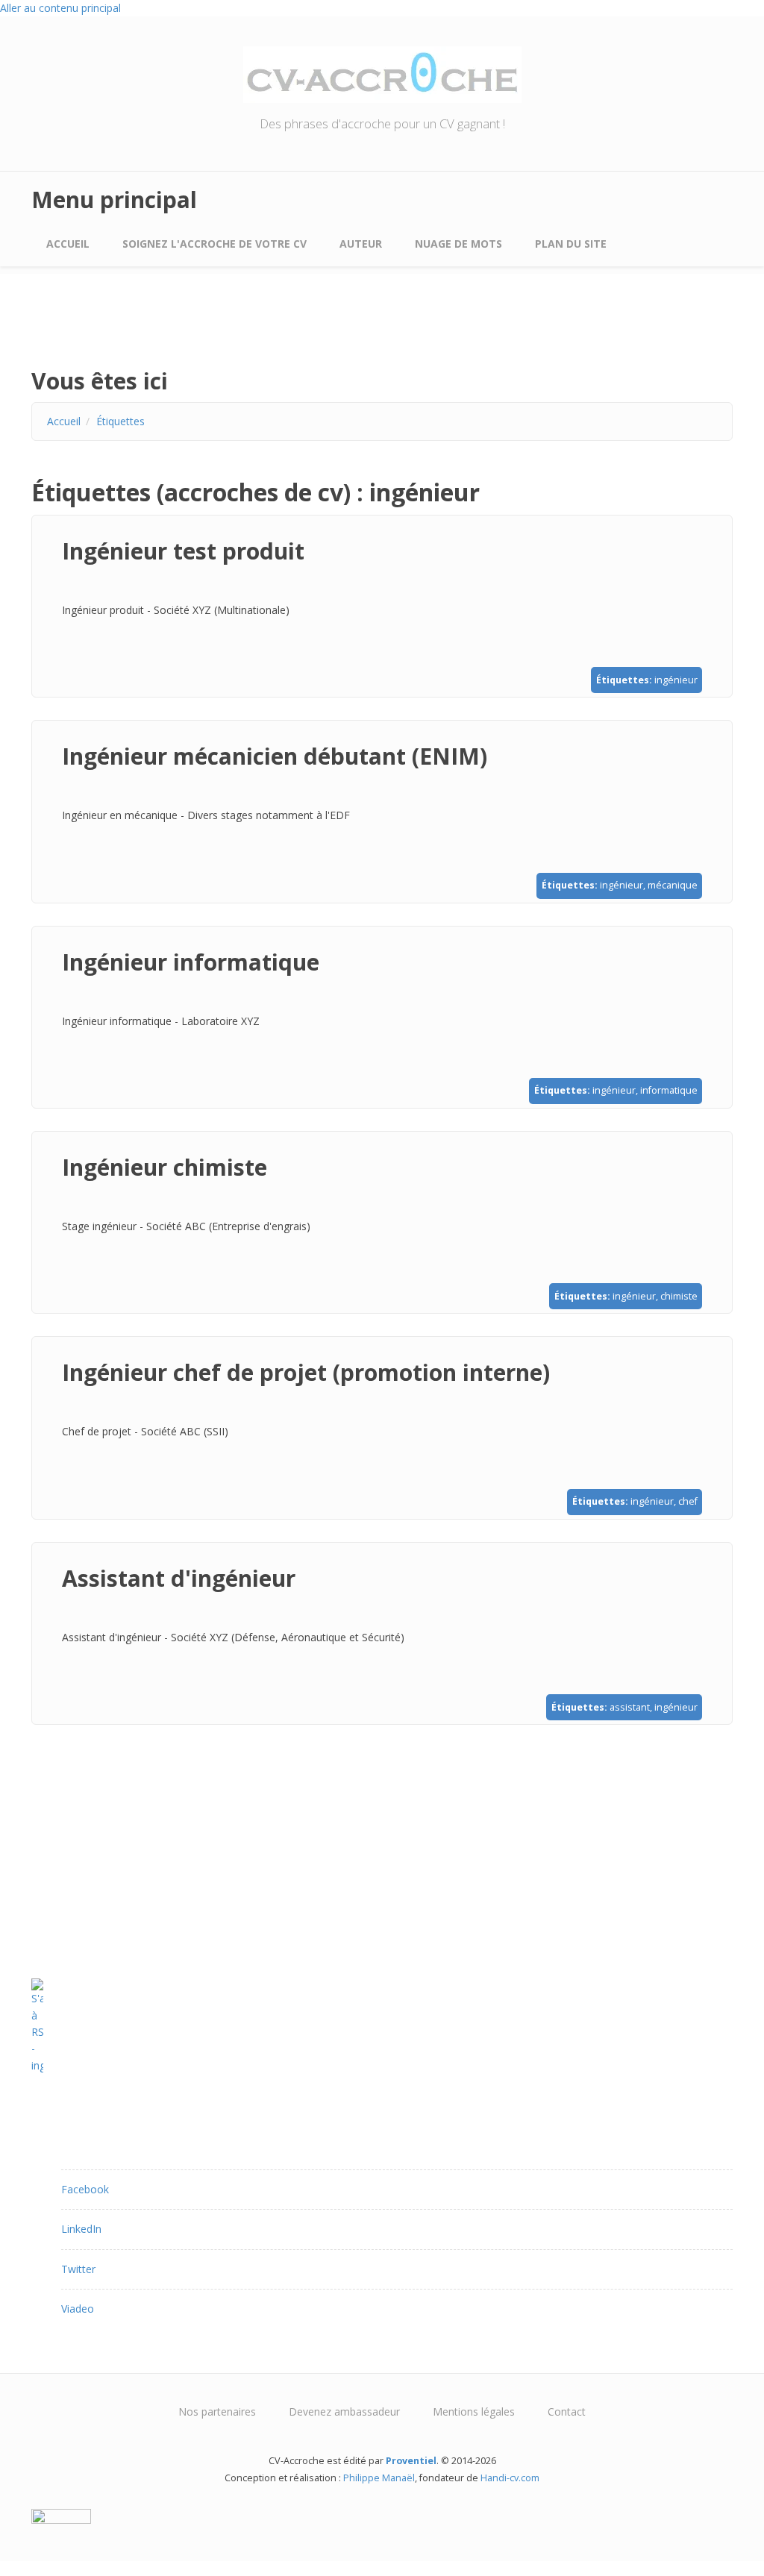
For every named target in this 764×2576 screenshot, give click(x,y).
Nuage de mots (458, 244)
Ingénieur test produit (183, 551)
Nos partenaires (217, 2412)
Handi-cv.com (510, 2478)
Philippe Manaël (379, 2478)
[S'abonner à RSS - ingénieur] (382, 2026)
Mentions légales (474, 2412)
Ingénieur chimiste (165, 1167)
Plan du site (571, 244)
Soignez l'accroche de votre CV (215, 244)
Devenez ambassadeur (344, 2412)
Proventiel (411, 2461)
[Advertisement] (151, 330)
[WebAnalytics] (382, 2516)
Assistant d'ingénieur (179, 1578)
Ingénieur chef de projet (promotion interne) (306, 1372)
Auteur (361, 244)
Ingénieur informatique (191, 962)
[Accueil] (382, 73)
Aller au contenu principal (60, 8)
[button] (85, 2189)
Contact (567, 2412)
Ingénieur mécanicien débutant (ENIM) (275, 756)
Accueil (68, 244)
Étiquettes (120, 421)
